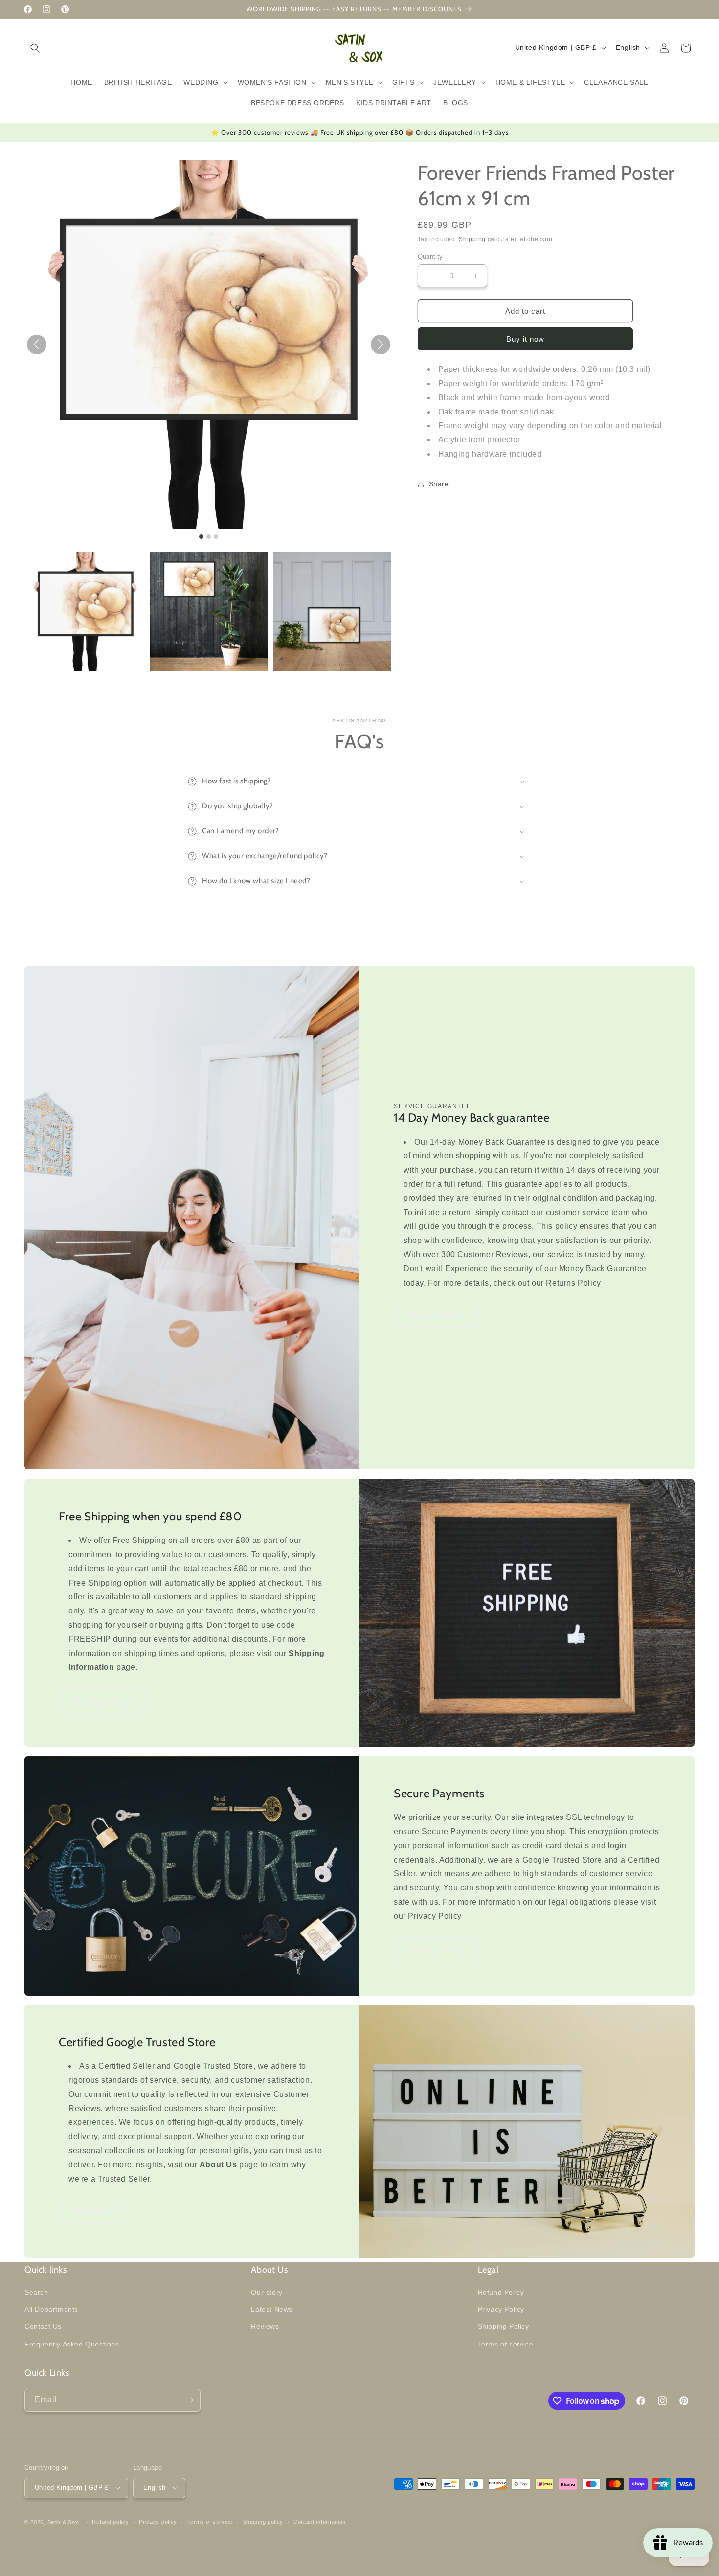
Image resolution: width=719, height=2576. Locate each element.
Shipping (472, 239)
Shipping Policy (101, 1700)
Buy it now (525, 339)
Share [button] (439, 484)
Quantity (430, 257)
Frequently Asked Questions (72, 2344)
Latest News (272, 2309)
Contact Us (43, 2326)
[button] (35, 48)
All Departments (51, 2309)
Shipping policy (263, 2522)
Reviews (265, 2326)
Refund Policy (501, 2292)
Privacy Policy (435, 1949)
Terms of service (506, 2344)
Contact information (320, 2522)
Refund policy (110, 2522)
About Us (90, 2212)
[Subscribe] (189, 2400)
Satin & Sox (63, 2522)
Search (36, 2292)
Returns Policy (435, 1316)
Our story (267, 2292)
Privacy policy (158, 2522)
